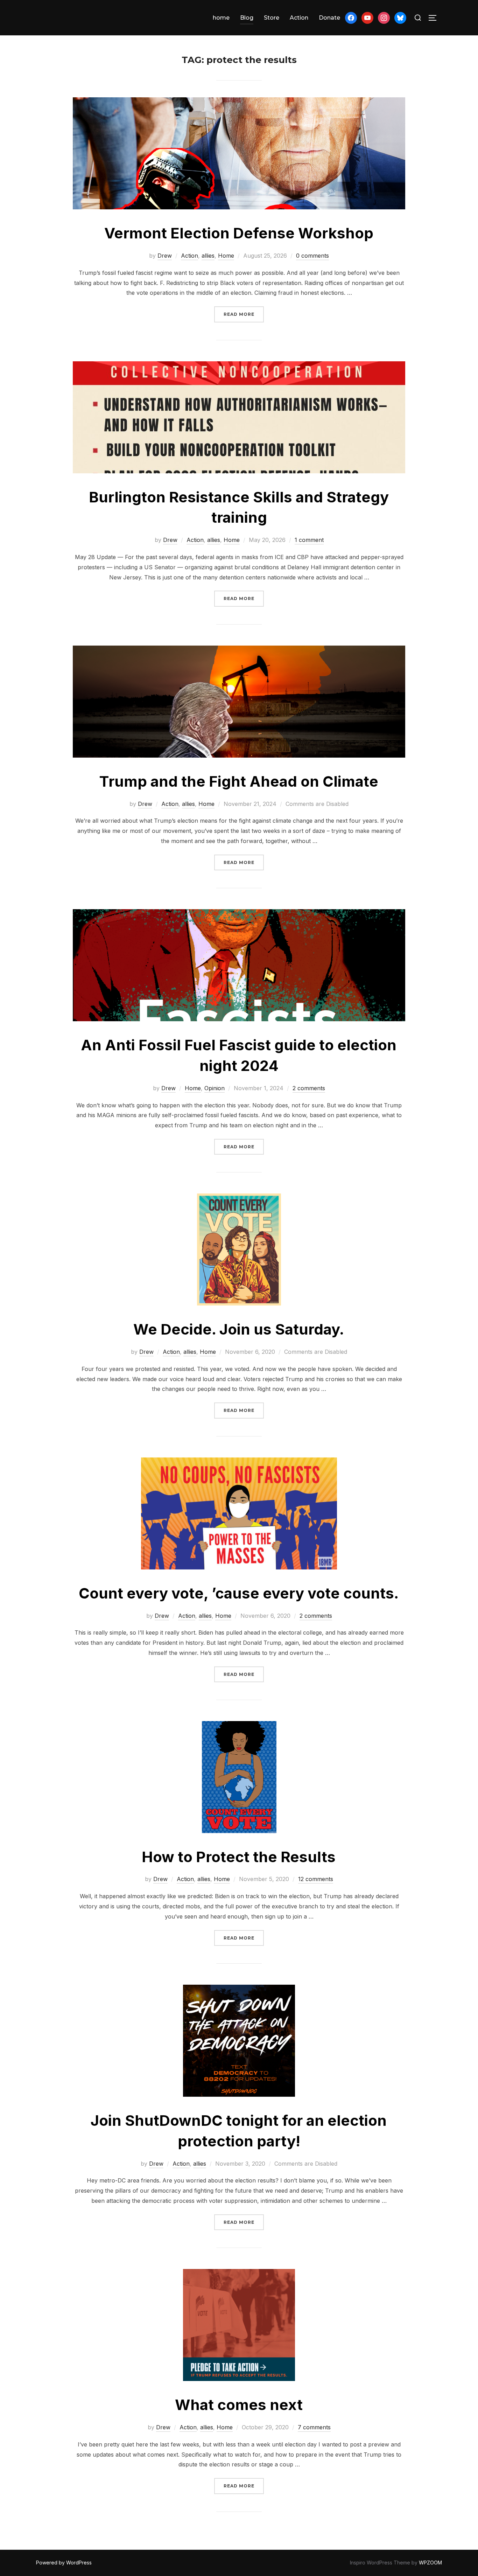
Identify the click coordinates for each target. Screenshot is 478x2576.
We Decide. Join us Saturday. (239, 1329)
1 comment (309, 540)
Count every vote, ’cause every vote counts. (239, 1593)
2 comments (309, 1088)
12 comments (316, 1879)
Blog (247, 18)
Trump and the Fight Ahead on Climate (239, 781)
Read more (244, 314)
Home (226, 256)
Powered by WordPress (64, 2563)
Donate (329, 18)
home (221, 18)
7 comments (314, 2427)
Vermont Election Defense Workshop (239, 233)
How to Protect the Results (239, 1857)
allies (208, 256)
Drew (165, 256)
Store (272, 18)
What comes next (239, 2405)
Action (299, 18)
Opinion (215, 1088)
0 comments (312, 256)
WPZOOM (430, 2563)
